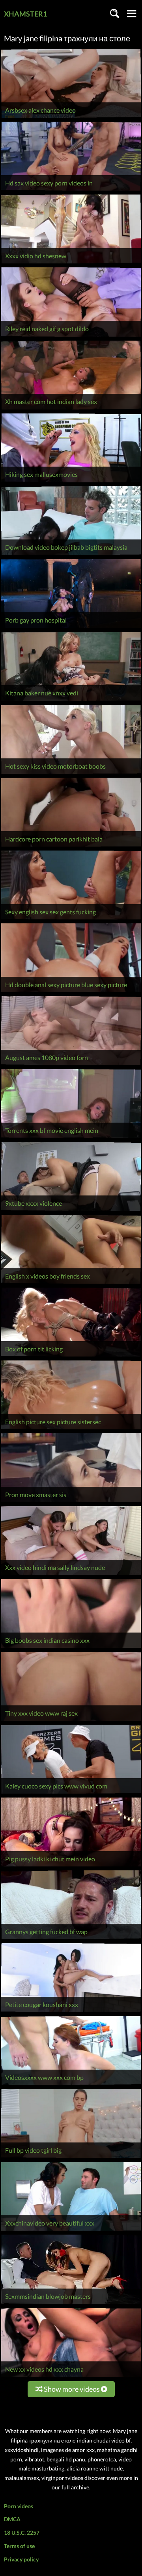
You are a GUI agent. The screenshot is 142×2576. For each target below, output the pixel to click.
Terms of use (19, 2546)
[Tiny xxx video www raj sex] (71, 1721)
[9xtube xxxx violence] (71, 1211)
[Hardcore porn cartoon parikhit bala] (71, 846)
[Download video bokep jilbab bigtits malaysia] (71, 555)
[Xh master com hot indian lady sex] (71, 409)
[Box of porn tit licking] (71, 1356)
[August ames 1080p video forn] (71, 1065)
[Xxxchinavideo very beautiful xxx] (71, 2230)
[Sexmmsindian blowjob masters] (71, 2304)
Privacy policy (21, 2559)
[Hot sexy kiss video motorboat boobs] (71, 774)
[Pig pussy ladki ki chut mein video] (71, 1866)
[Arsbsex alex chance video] (71, 118)
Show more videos (72, 2389)
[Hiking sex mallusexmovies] (71, 482)
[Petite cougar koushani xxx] (71, 2012)
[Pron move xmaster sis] (71, 1502)
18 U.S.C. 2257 (22, 2532)
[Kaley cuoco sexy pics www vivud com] (71, 1793)
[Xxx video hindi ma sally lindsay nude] (71, 1575)
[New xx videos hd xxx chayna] (71, 2377)
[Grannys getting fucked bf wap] (71, 1939)
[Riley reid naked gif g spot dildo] (71, 336)
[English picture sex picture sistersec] (71, 1429)
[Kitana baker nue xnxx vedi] (71, 701)
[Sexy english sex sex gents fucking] (71, 919)
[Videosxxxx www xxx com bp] (71, 2085)
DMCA (12, 2519)
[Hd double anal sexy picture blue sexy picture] (71, 992)
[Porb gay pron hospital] (71, 628)
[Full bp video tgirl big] (71, 2158)
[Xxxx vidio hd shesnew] (71, 263)
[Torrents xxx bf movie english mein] (71, 1138)
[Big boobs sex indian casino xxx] (71, 1648)
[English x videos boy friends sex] (71, 1283)
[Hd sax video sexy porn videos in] (71, 190)
